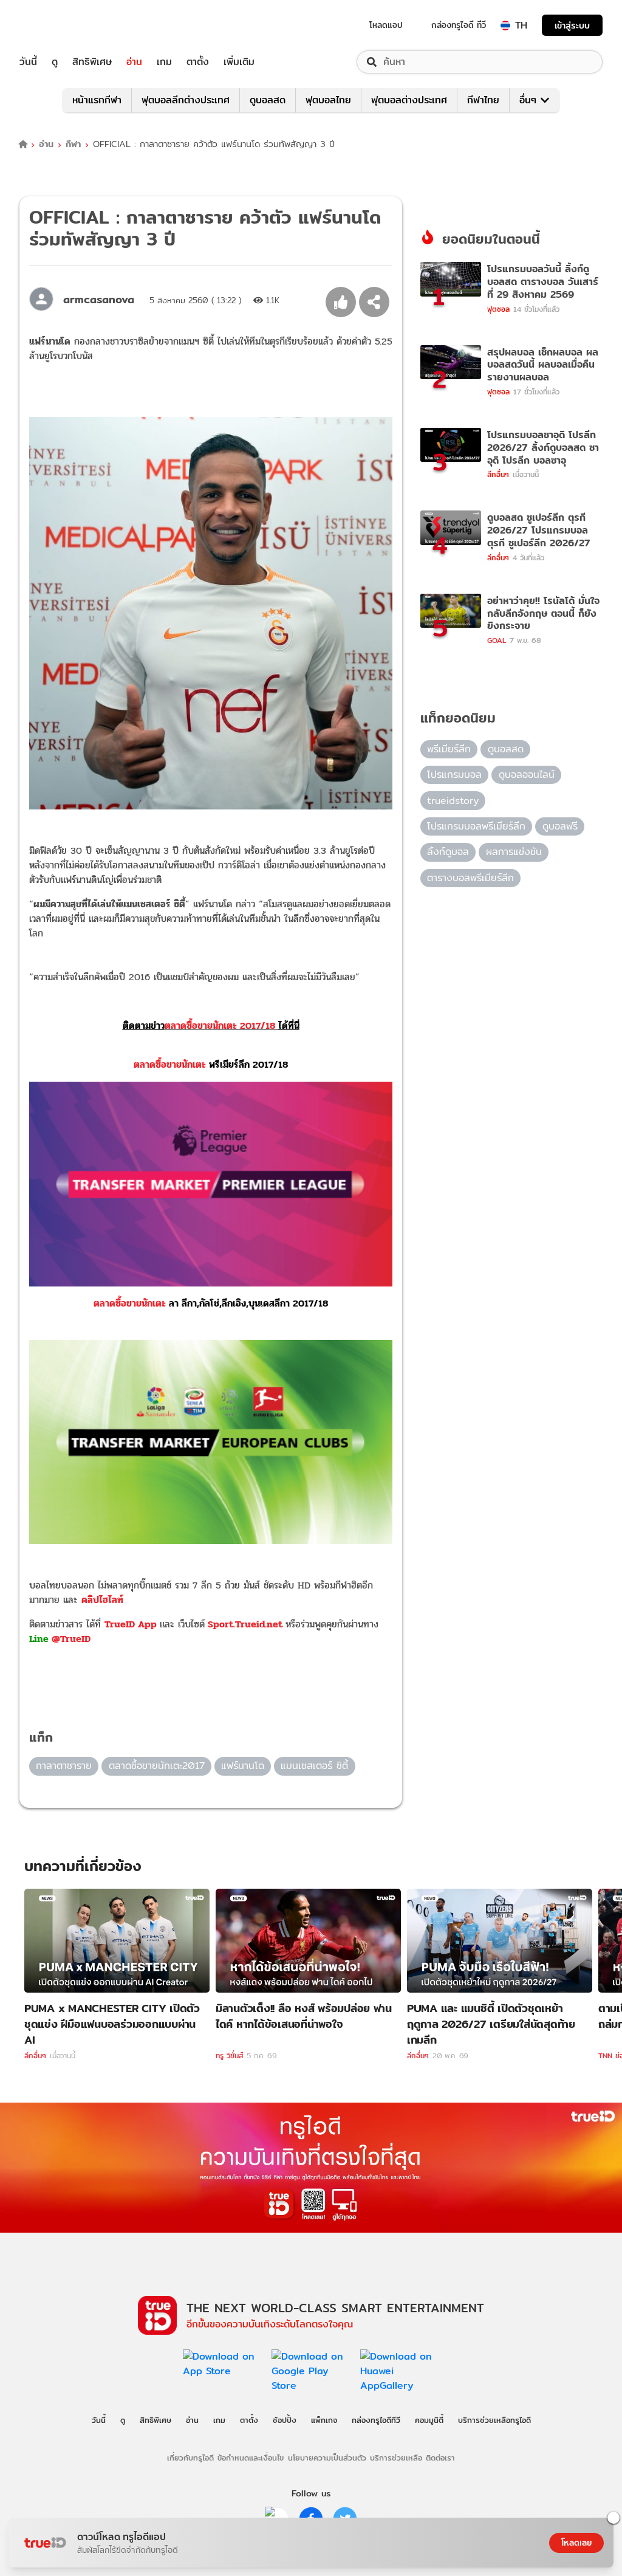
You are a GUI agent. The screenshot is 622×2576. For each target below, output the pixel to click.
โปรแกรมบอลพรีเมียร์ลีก (476, 826)
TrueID (56, 25)
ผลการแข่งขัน (514, 852)
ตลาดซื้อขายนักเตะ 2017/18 (211, 1025)
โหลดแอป (386, 25)
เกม (164, 62)
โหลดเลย (576, 2543)
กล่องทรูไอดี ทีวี (459, 25)
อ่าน (134, 62)
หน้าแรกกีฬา (97, 100)
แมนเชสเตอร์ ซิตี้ (314, 1766)
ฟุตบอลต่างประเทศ (409, 100)
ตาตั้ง (198, 62)
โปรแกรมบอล (454, 775)
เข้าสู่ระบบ (572, 25)
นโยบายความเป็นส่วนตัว (327, 2458)
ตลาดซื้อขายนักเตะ (211, 1064)
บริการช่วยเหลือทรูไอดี (494, 2420)
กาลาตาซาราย (64, 1766)
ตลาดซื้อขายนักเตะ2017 (157, 1766)
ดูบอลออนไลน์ (527, 775)
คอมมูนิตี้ (429, 2420)
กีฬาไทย (483, 100)
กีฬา (73, 144)
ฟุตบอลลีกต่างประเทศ (186, 100)
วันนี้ (28, 62)
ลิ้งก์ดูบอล (448, 852)
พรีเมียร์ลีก (449, 749)
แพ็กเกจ (324, 2420)
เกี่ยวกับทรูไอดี (190, 2458)
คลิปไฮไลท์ (102, 1600)
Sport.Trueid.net (245, 1624)
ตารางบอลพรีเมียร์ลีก (470, 878)
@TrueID (71, 1639)
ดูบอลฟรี (560, 826)
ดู (55, 62)
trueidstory (453, 801)
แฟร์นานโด (243, 1766)
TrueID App (131, 1624)
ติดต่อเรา (440, 2458)
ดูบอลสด (268, 100)
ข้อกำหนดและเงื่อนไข (251, 2458)
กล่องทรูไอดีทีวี (376, 2420)
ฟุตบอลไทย (328, 100)
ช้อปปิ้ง (285, 2420)
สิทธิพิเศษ (92, 62)
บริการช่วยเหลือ (396, 2458)
